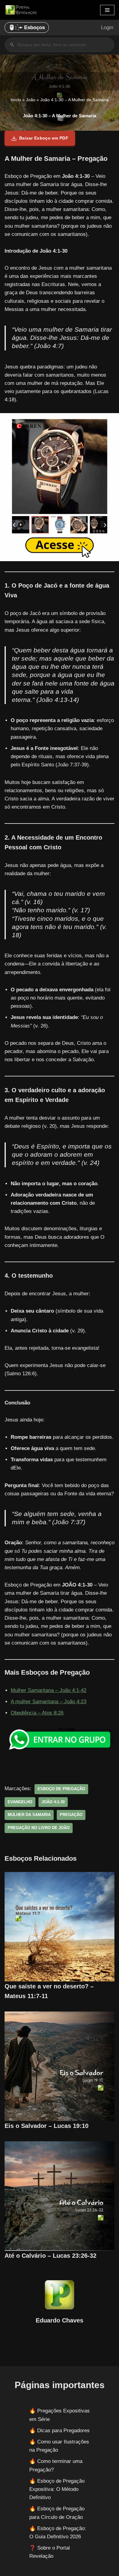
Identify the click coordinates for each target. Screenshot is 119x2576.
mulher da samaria (29, 1815)
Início (16, 100)
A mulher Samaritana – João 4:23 (49, 1702)
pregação (71, 1815)
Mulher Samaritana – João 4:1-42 (49, 1690)
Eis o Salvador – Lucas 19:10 (47, 2126)
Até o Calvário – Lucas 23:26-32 (50, 2256)
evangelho (20, 1802)
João (31, 100)
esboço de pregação (61, 1789)
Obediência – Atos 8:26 (37, 1713)
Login (107, 28)
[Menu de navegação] (107, 10)
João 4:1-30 (53, 1802)
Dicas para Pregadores (63, 2431)
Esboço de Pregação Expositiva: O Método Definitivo (57, 2489)
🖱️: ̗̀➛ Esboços (27, 28)
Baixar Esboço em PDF (44, 138)
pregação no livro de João (39, 1828)
